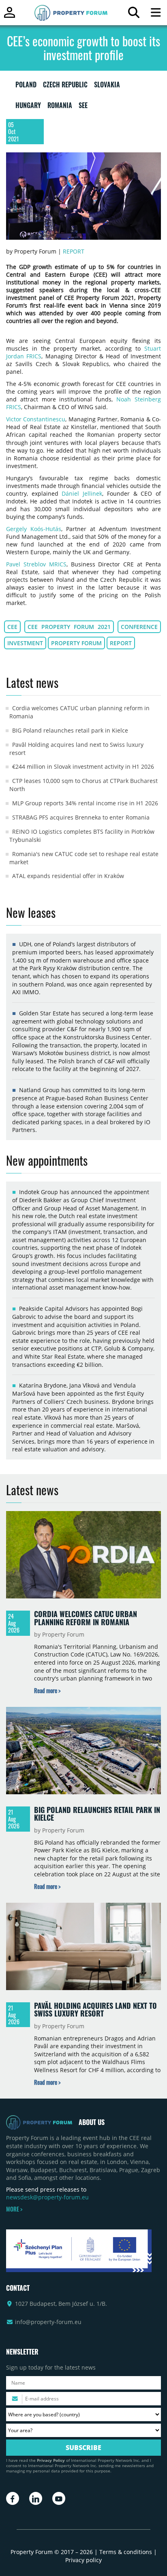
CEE (12, 627)
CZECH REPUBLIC (65, 86)
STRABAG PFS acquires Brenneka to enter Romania (81, 817)
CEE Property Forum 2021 (69, 627)
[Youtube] (59, 2498)
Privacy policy (83, 2560)
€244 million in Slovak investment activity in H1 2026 (83, 767)
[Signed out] (10, 16)
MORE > (14, 2209)
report (121, 643)
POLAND (26, 86)
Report (74, 251)
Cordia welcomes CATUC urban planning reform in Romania (86, 1618)
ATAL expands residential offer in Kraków (68, 876)
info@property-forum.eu (48, 2322)
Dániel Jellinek (82, 493)
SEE (83, 107)
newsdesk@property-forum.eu (47, 2197)
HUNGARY (28, 107)
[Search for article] (134, 14)
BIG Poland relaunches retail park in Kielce (70, 730)
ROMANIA (60, 107)
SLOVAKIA (107, 86)
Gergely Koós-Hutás (34, 529)
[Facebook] (13, 2498)
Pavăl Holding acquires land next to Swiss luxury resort (95, 2010)
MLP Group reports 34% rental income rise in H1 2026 (85, 803)
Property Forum (76, 643)
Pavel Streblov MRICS (36, 564)
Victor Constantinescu (36, 419)
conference (139, 627)
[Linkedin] (36, 2498)
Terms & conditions (126, 2552)
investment (25, 643)
